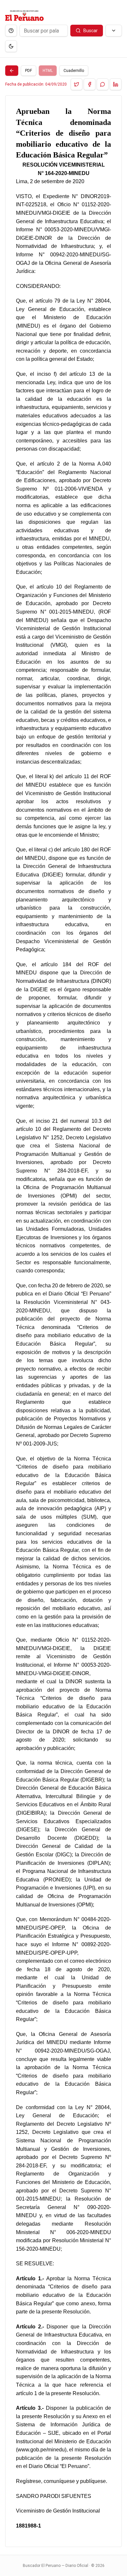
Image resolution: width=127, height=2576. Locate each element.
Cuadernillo (74, 71)
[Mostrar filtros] (114, 31)
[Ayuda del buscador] (11, 31)
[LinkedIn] (116, 84)
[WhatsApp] (103, 84)
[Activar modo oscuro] (11, 46)
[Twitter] (77, 84)
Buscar (91, 31)
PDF (28, 71)
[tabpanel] (63, 1321)
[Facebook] (90, 84)
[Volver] (12, 71)
